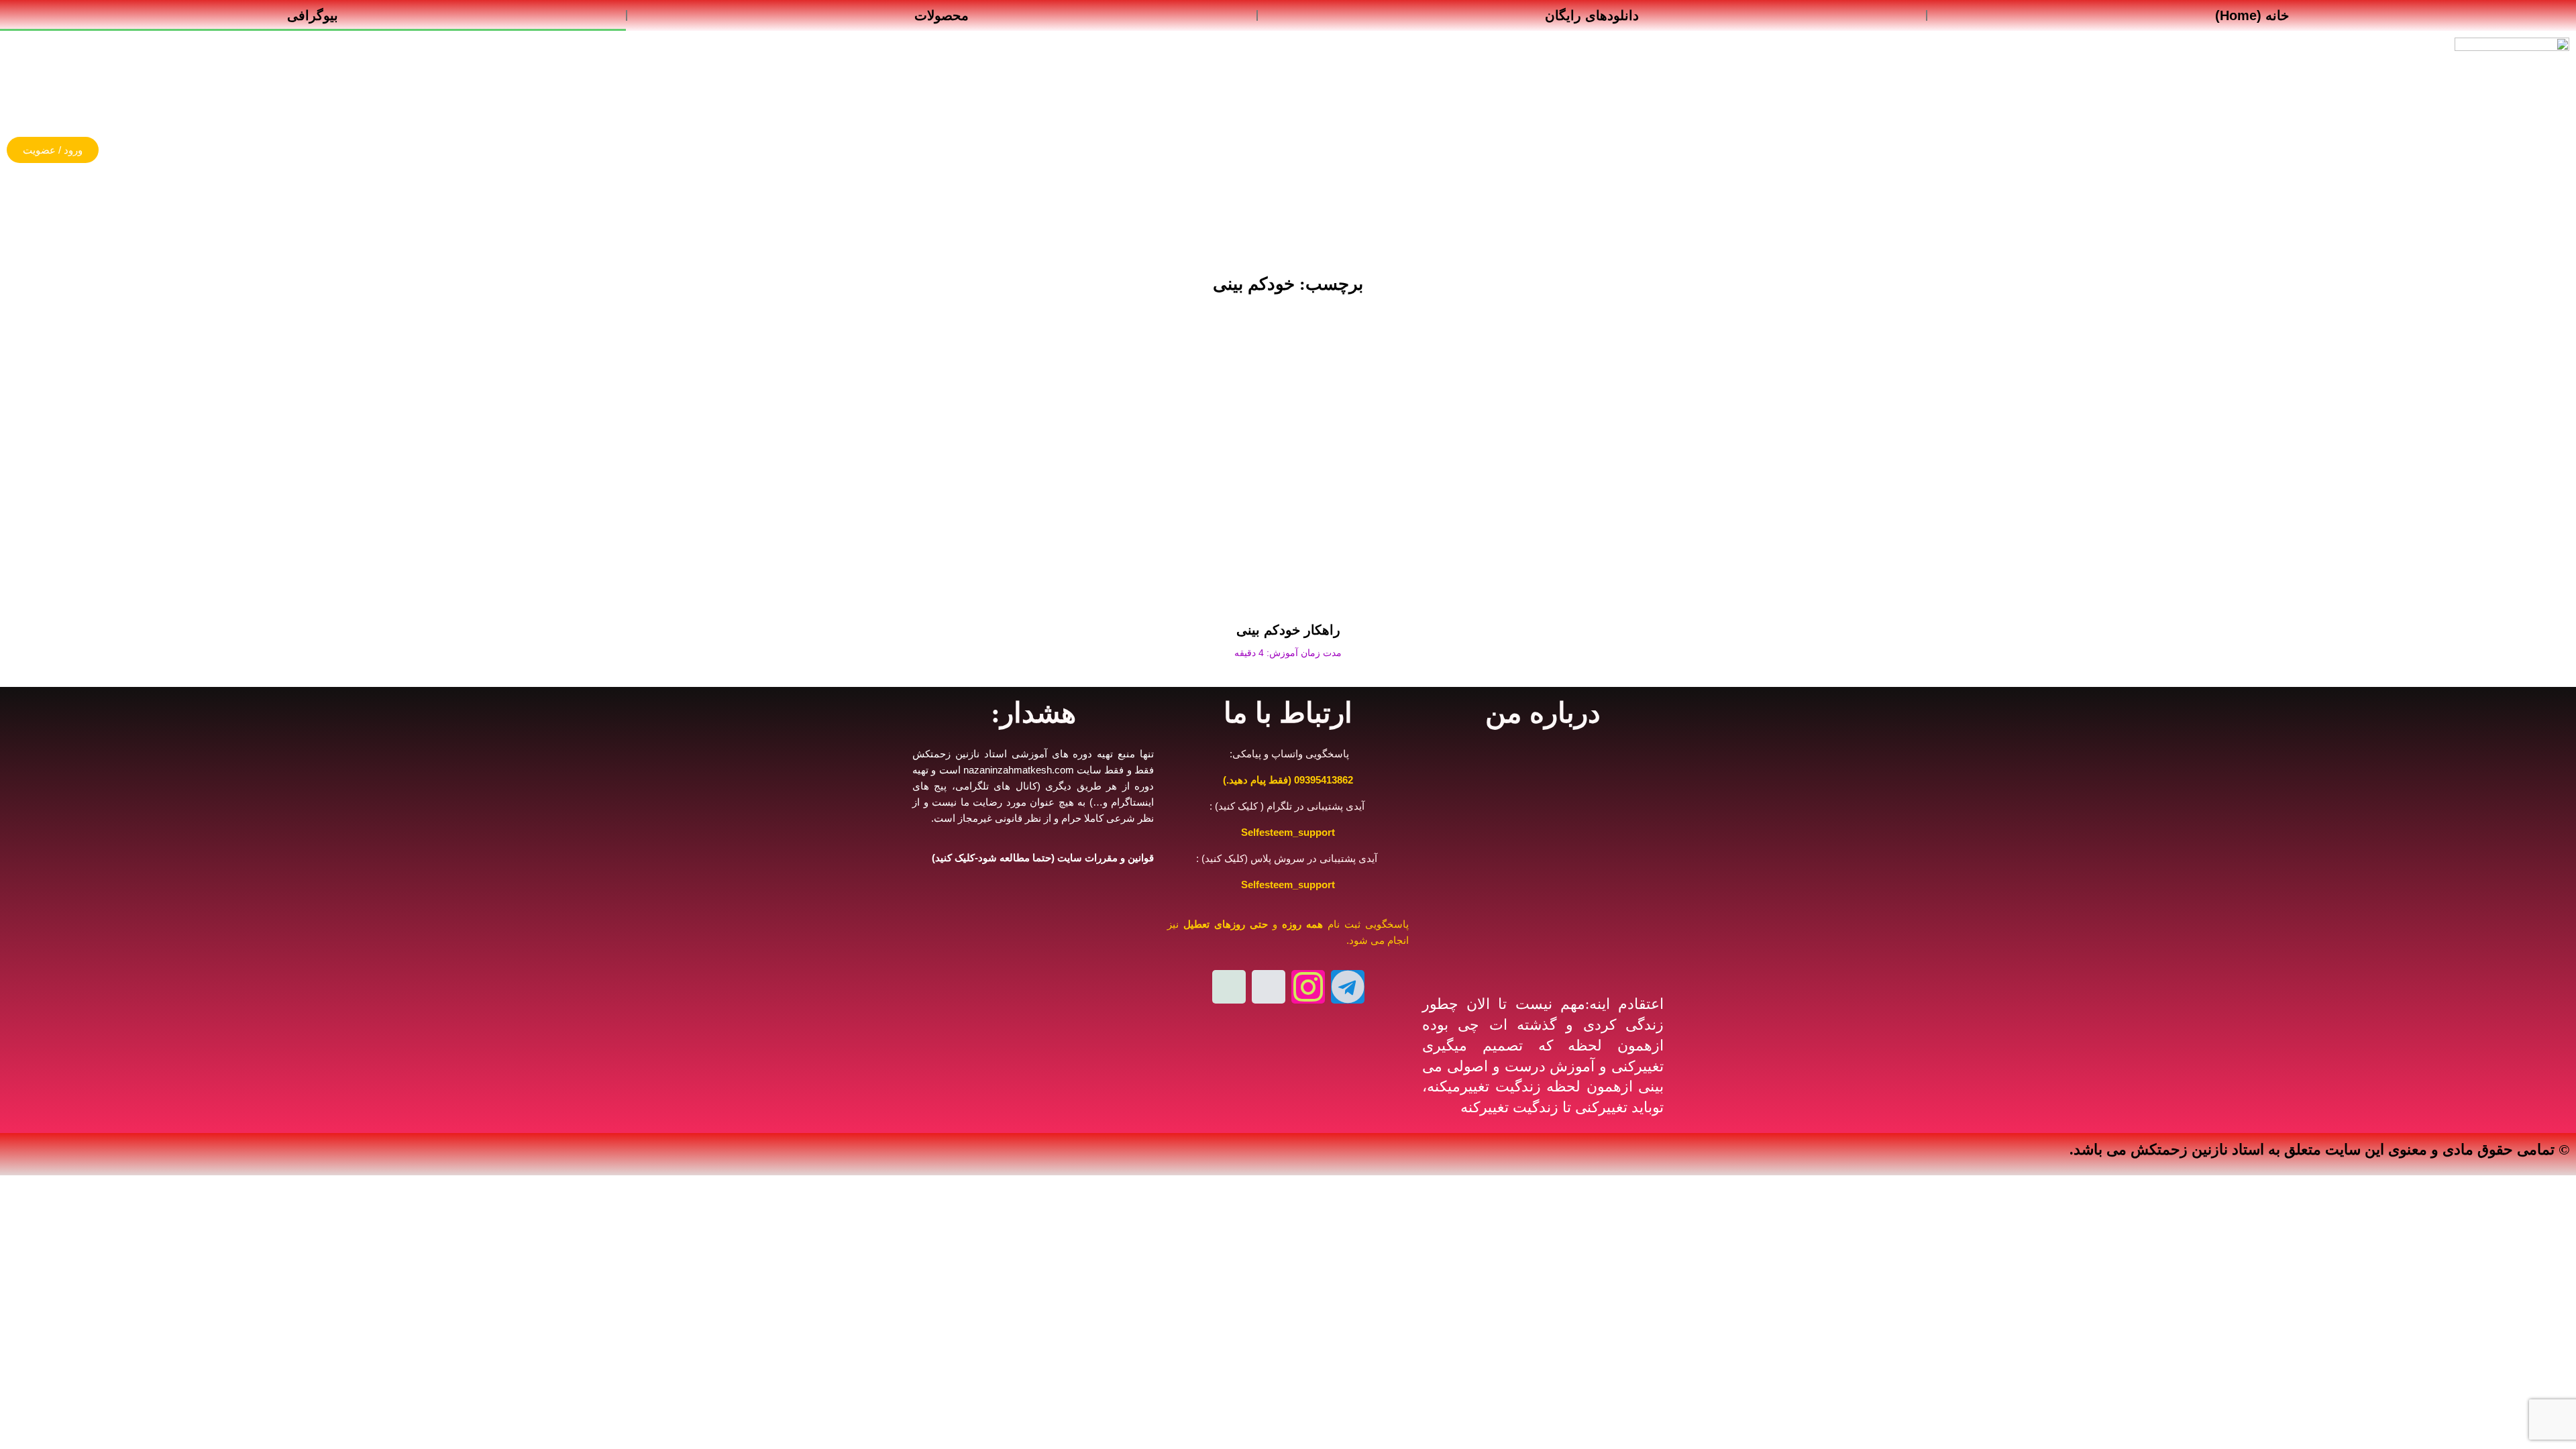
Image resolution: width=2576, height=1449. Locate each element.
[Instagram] (1308, 987)
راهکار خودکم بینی (1288, 630)
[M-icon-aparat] (1269, 987)
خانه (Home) (2252, 15)
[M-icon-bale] (1229, 987)
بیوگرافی (313, 15)
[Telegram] (1348, 987)
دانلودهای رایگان (1592, 15)
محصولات (942, 15)
